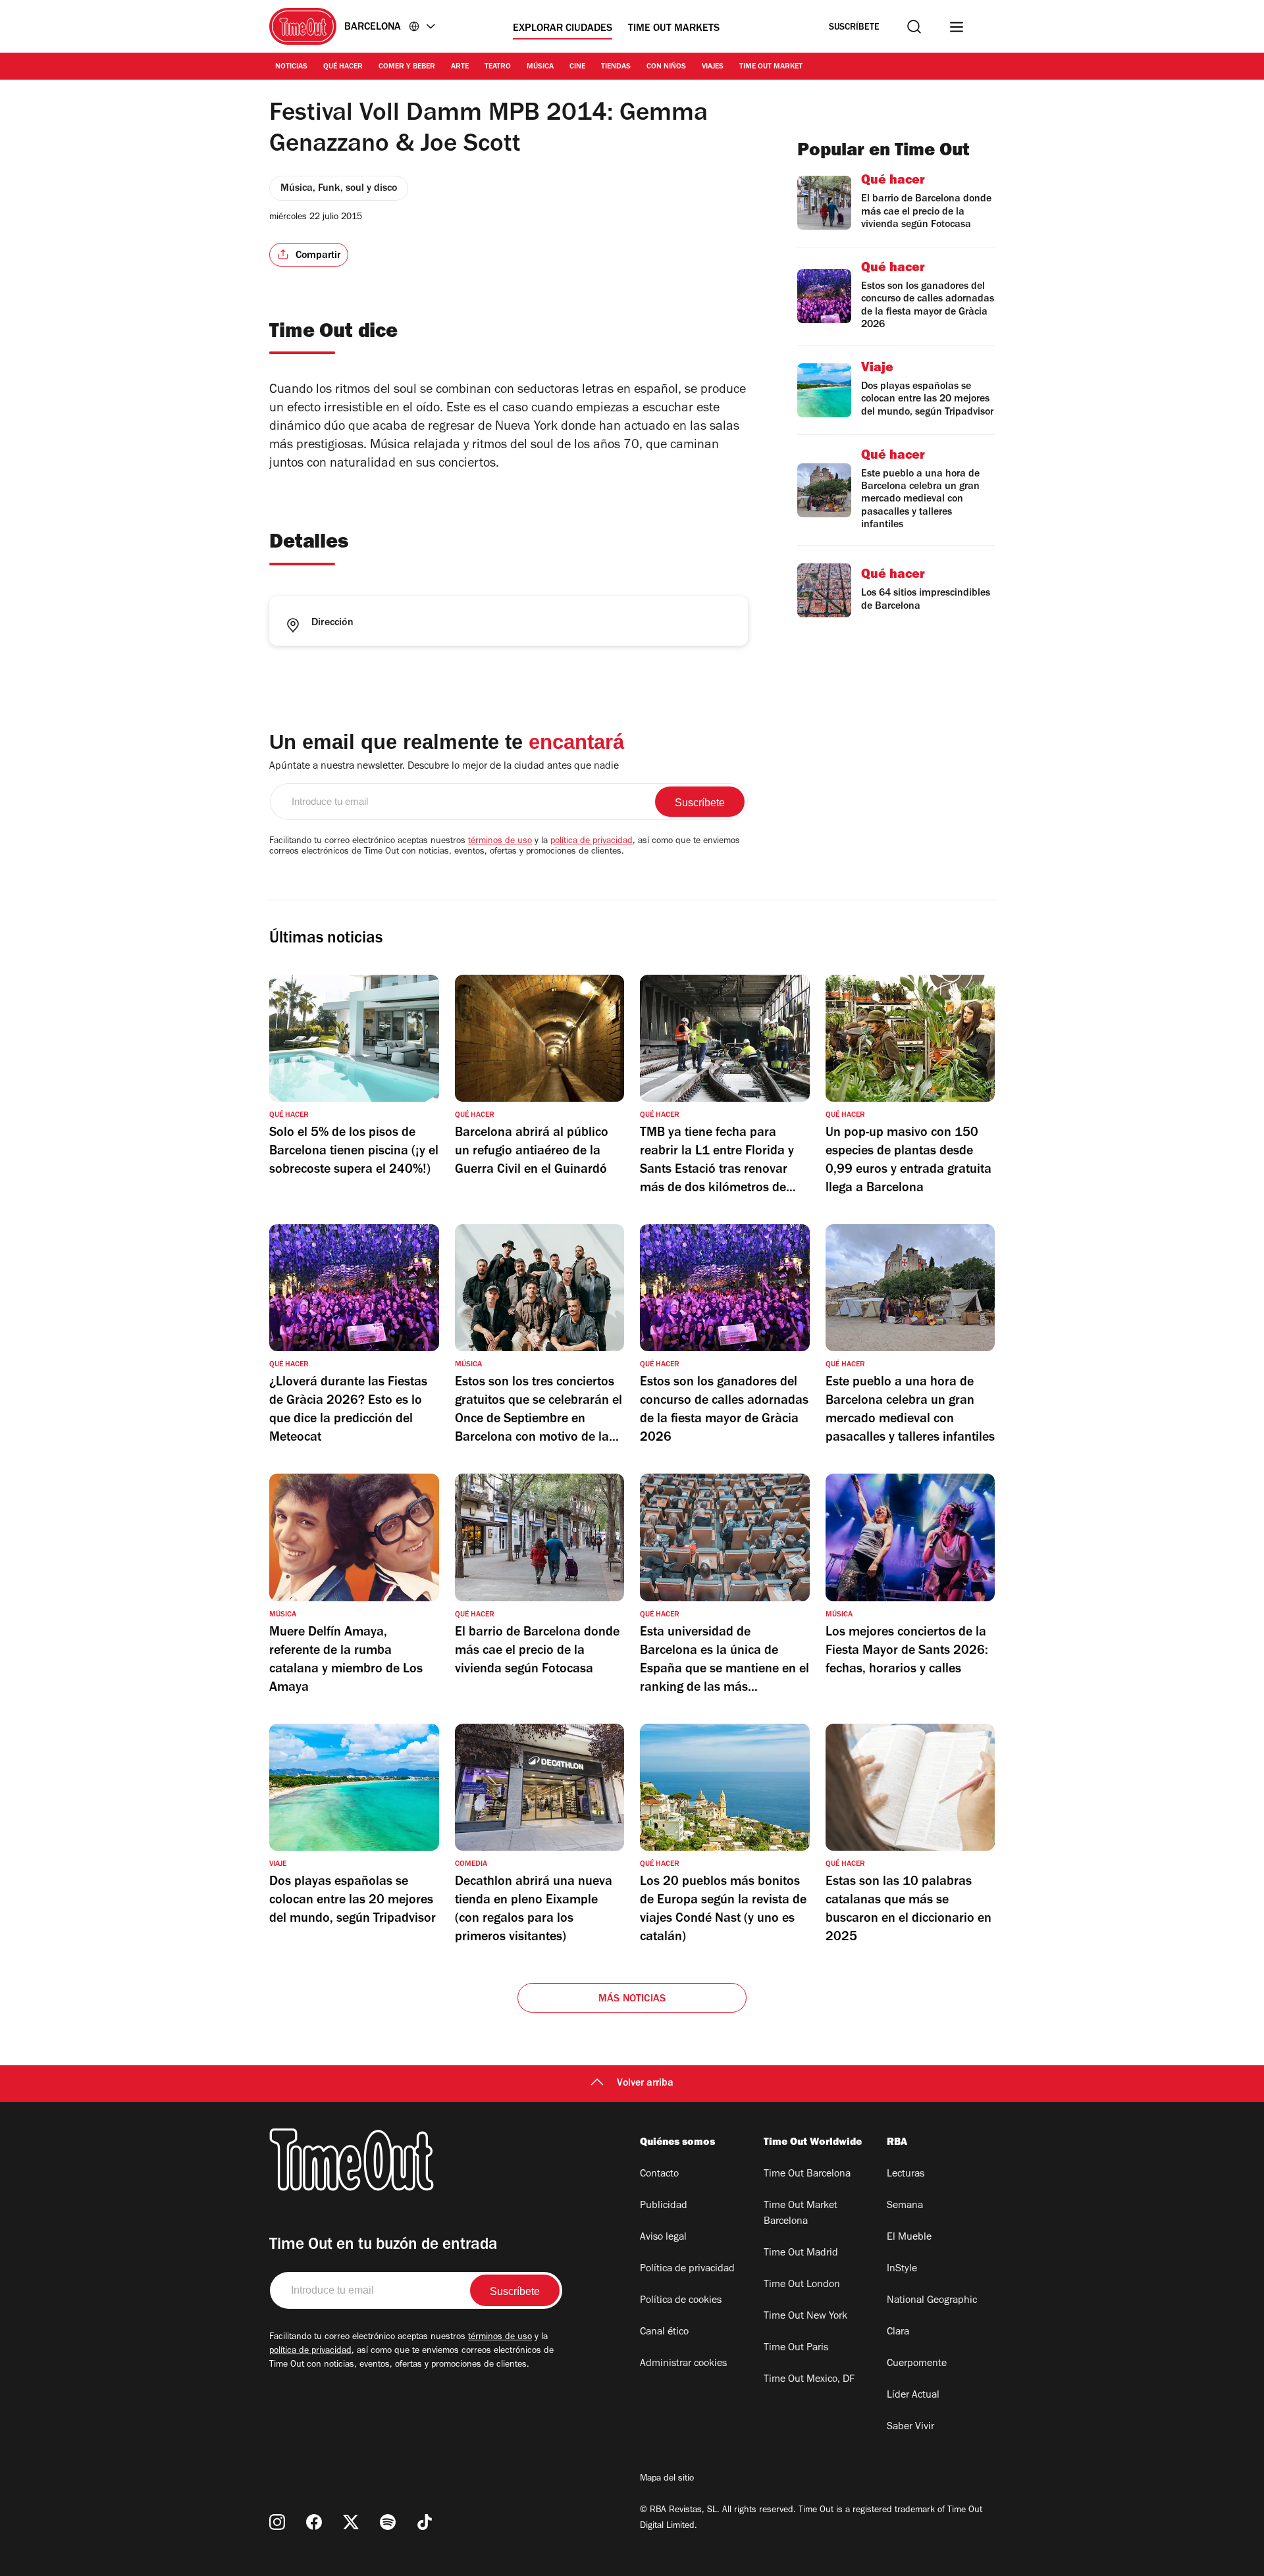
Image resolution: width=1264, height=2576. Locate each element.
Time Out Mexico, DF (809, 2380)
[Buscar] (914, 27)
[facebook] (314, 2522)
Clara (898, 2332)
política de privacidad (592, 842)
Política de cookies (681, 2301)
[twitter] (351, 2522)
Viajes (713, 67)
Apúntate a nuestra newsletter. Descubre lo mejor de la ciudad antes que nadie (444, 767)
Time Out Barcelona (807, 2175)
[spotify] (388, 2522)
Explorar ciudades (563, 29)
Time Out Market (771, 67)
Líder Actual (913, 2396)
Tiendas (616, 67)
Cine (577, 67)
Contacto (659, 2175)
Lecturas (906, 2175)
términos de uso (500, 842)
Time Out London (802, 2285)
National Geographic (932, 2301)
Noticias (291, 67)
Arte (460, 67)
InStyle (902, 2269)
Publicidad (664, 2206)
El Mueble (909, 2238)
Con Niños (666, 67)
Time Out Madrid (801, 2254)
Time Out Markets (674, 29)
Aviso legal (663, 2238)
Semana (905, 2206)
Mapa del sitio (667, 2479)
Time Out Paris (796, 2348)
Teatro (498, 67)
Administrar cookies (683, 2364)
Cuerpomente (917, 2364)
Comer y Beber (407, 67)
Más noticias (632, 1999)
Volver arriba (645, 2084)
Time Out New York (805, 2317)
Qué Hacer (343, 67)
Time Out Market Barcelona (801, 2214)
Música (540, 67)
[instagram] (277, 2522)
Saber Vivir (910, 2427)
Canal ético (664, 2332)
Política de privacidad (687, 2269)
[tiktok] (425, 2522)
